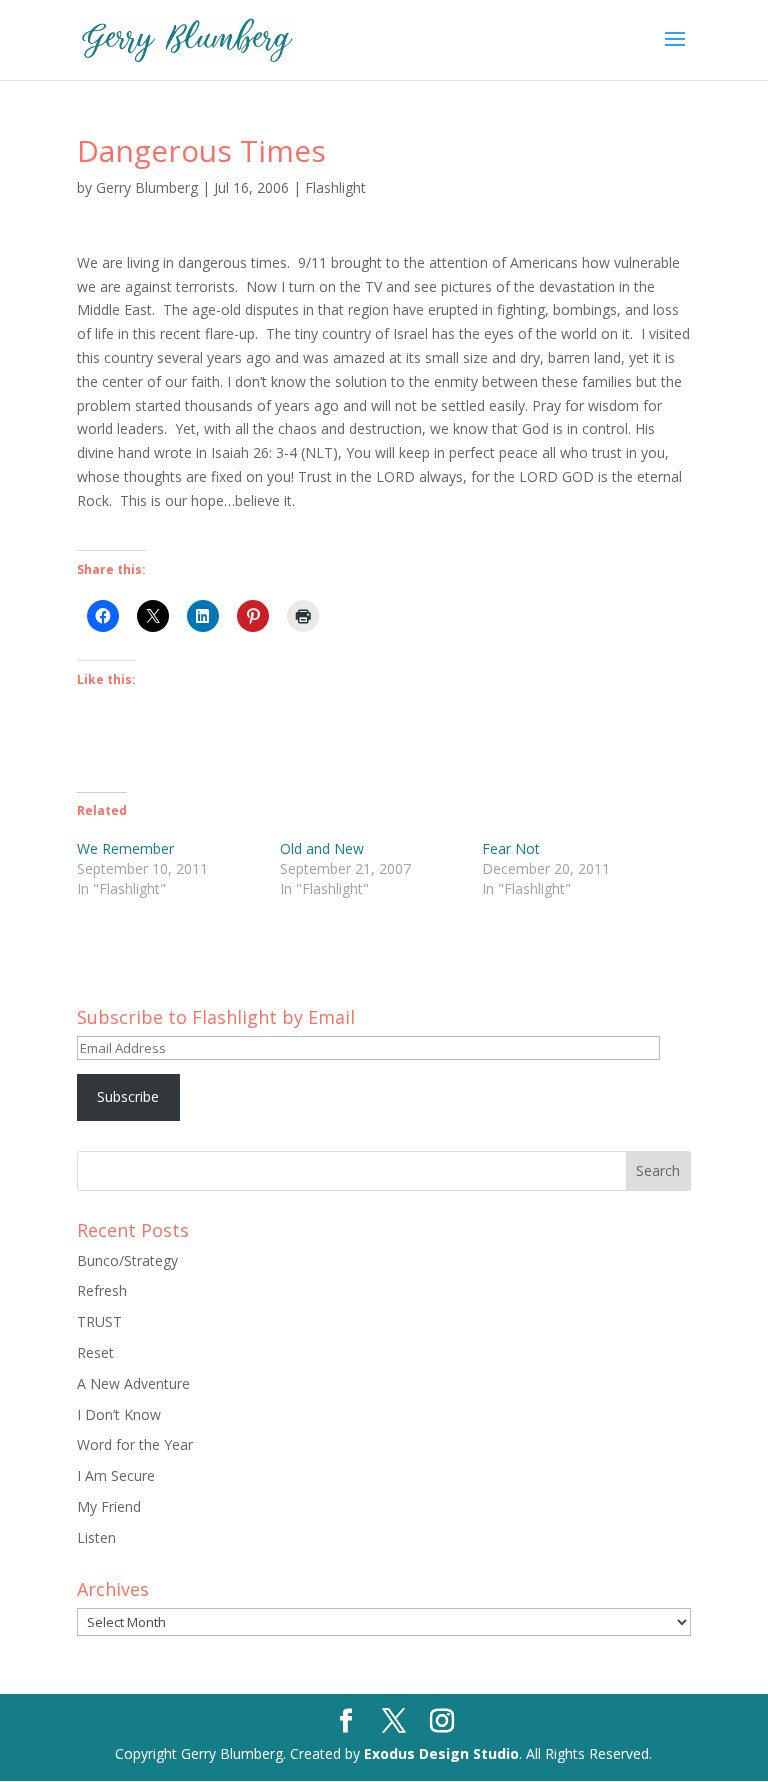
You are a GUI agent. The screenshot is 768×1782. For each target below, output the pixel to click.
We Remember (125, 848)
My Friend (109, 1506)
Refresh (102, 1290)
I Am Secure (116, 1475)
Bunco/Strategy (127, 1260)
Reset (95, 1352)
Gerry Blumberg (147, 187)
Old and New (322, 848)
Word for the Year (135, 1444)
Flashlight (335, 187)
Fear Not (511, 848)
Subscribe (128, 1096)
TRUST (99, 1321)
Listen (96, 1537)
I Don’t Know (119, 1414)
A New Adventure (133, 1383)
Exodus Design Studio (441, 1753)
